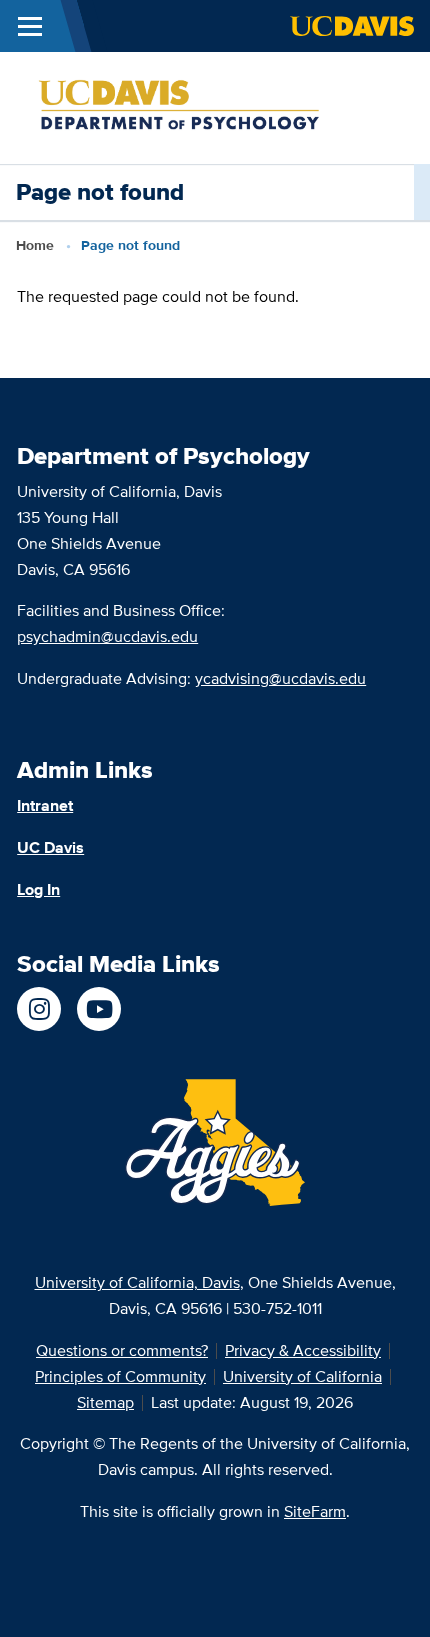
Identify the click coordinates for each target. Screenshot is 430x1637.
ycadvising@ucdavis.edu (280, 678)
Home (35, 245)
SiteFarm (315, 1511)
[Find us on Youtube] (99, 1009)
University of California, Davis (137, 1282)
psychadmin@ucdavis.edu (107, 636)
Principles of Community (120, 1376)
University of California (302, 1376)
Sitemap (105, 1402)
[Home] (207, 106)
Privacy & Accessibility (303, 1350)
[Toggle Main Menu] (30, 26)
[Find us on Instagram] (39, 1009)
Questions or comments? (122, 1350)
